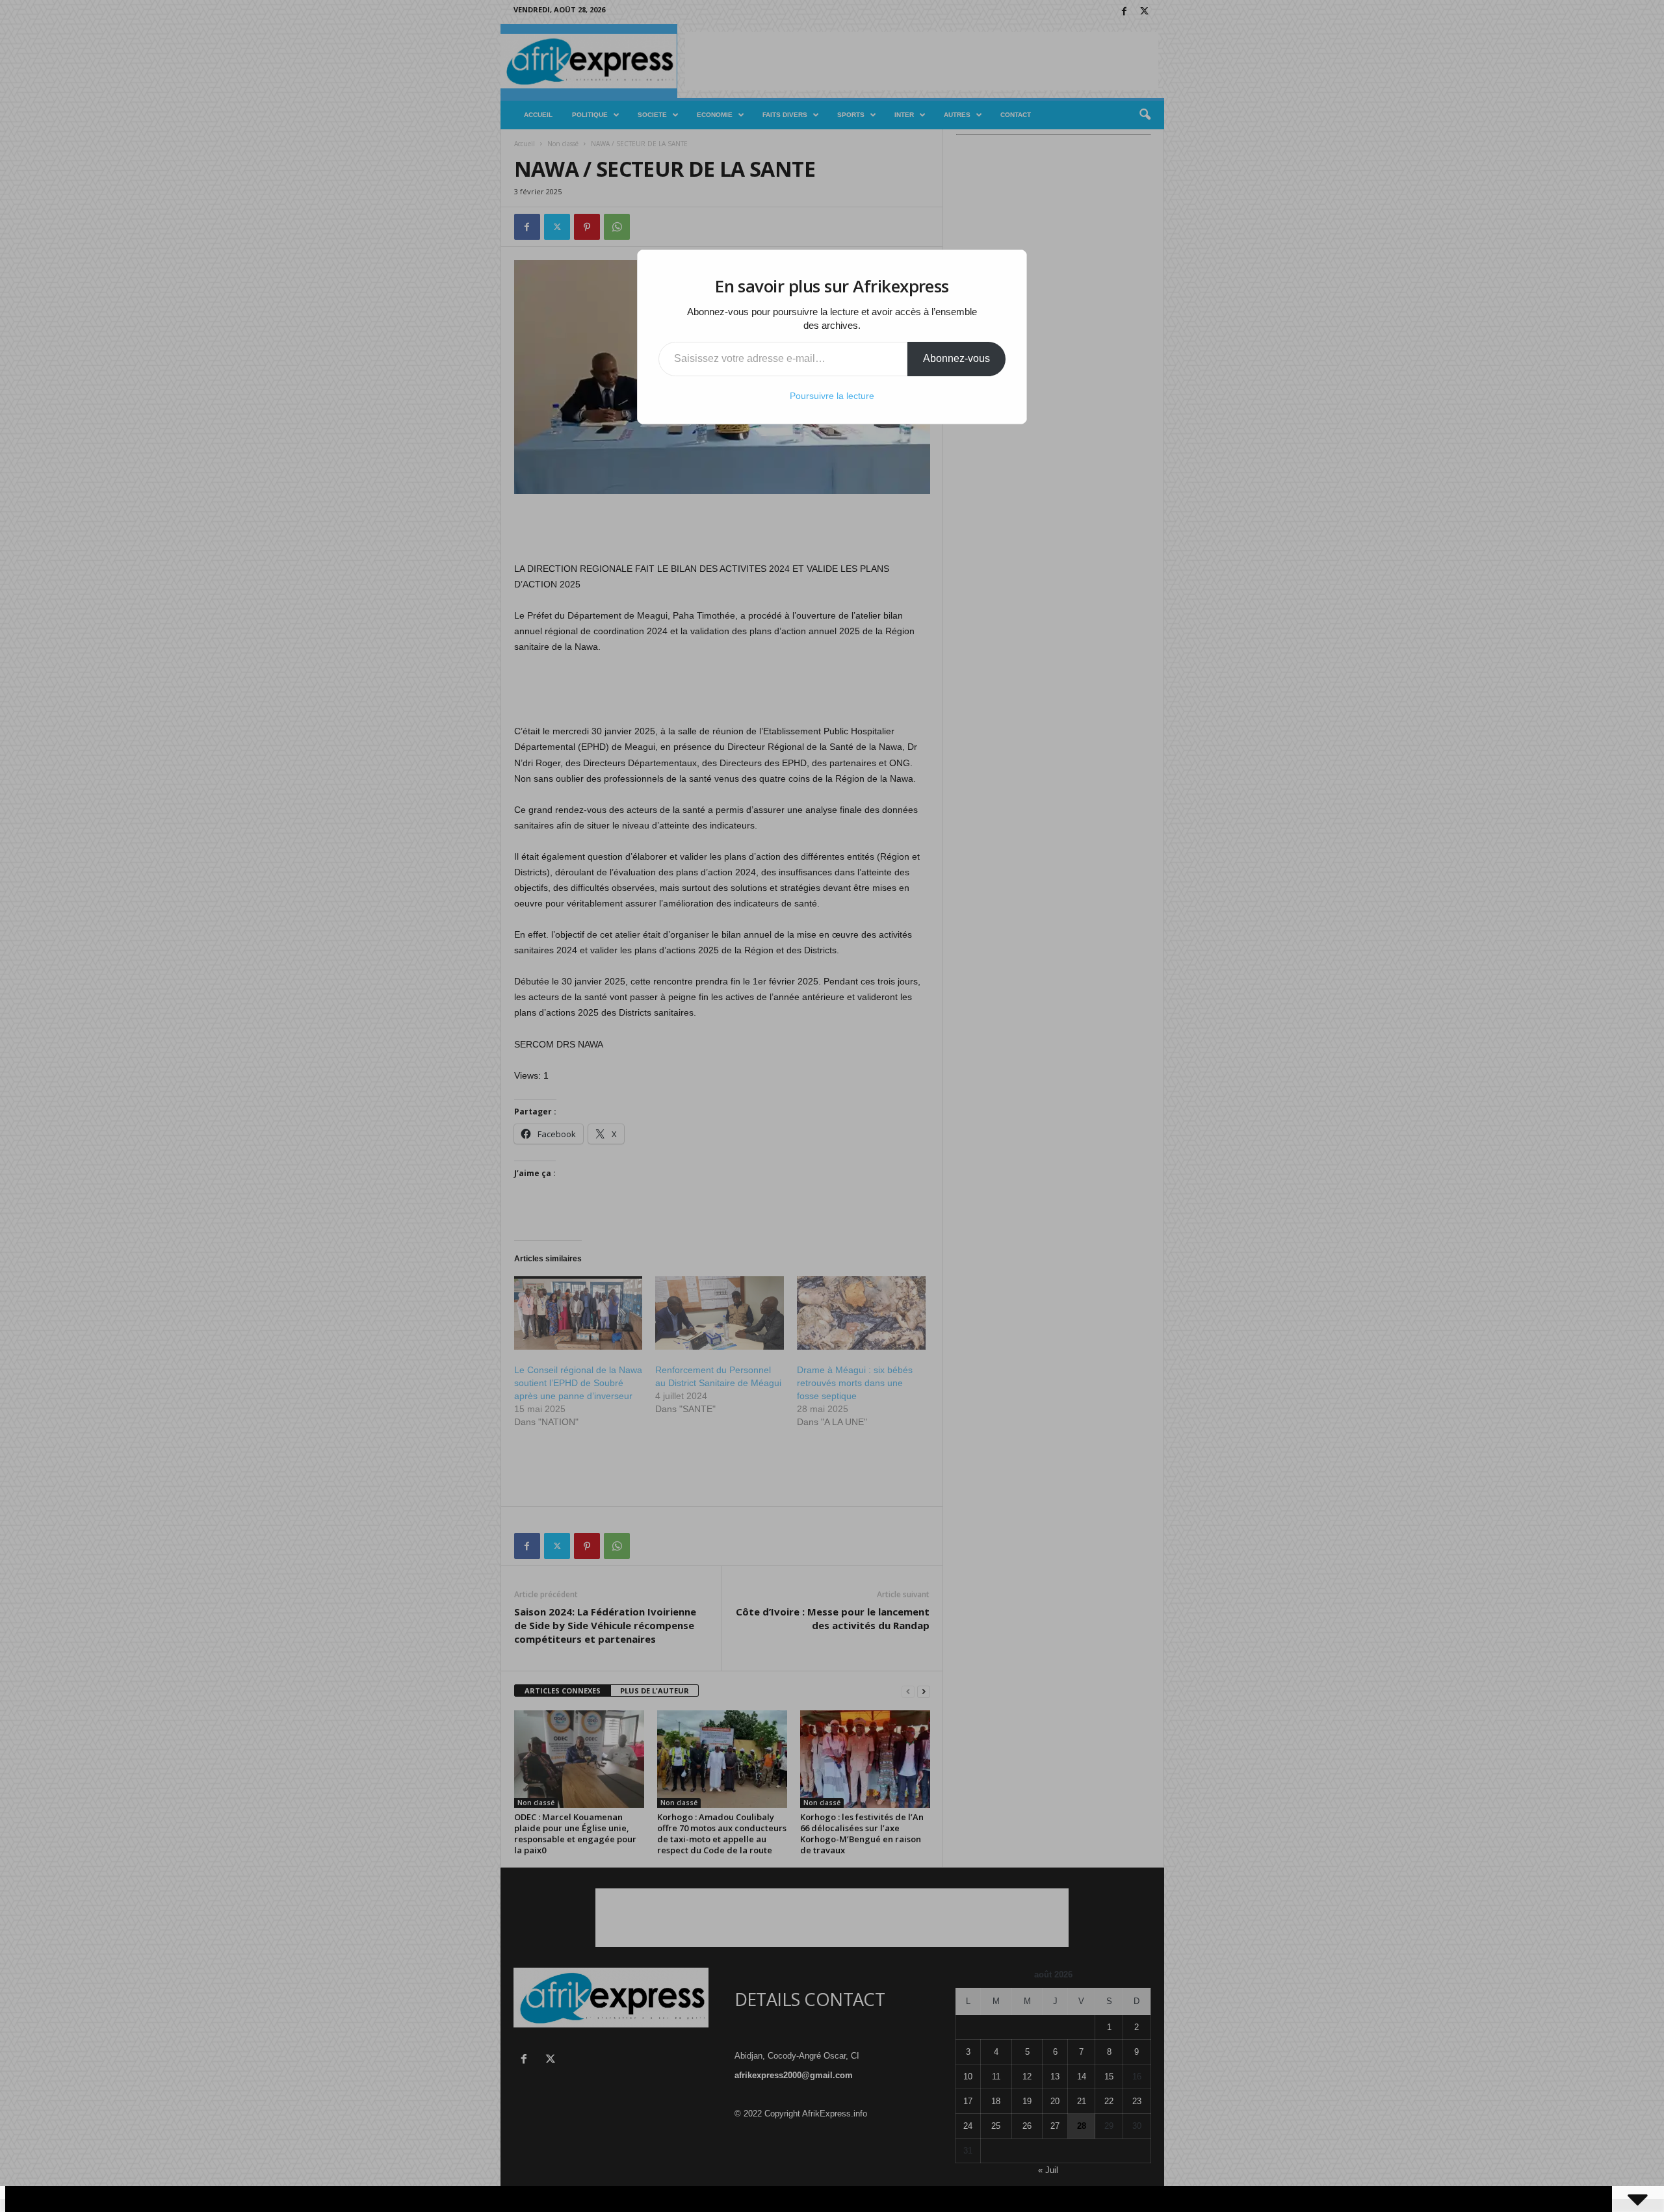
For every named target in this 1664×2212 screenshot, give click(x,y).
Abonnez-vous (956, 358)
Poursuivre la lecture (832, 396)
